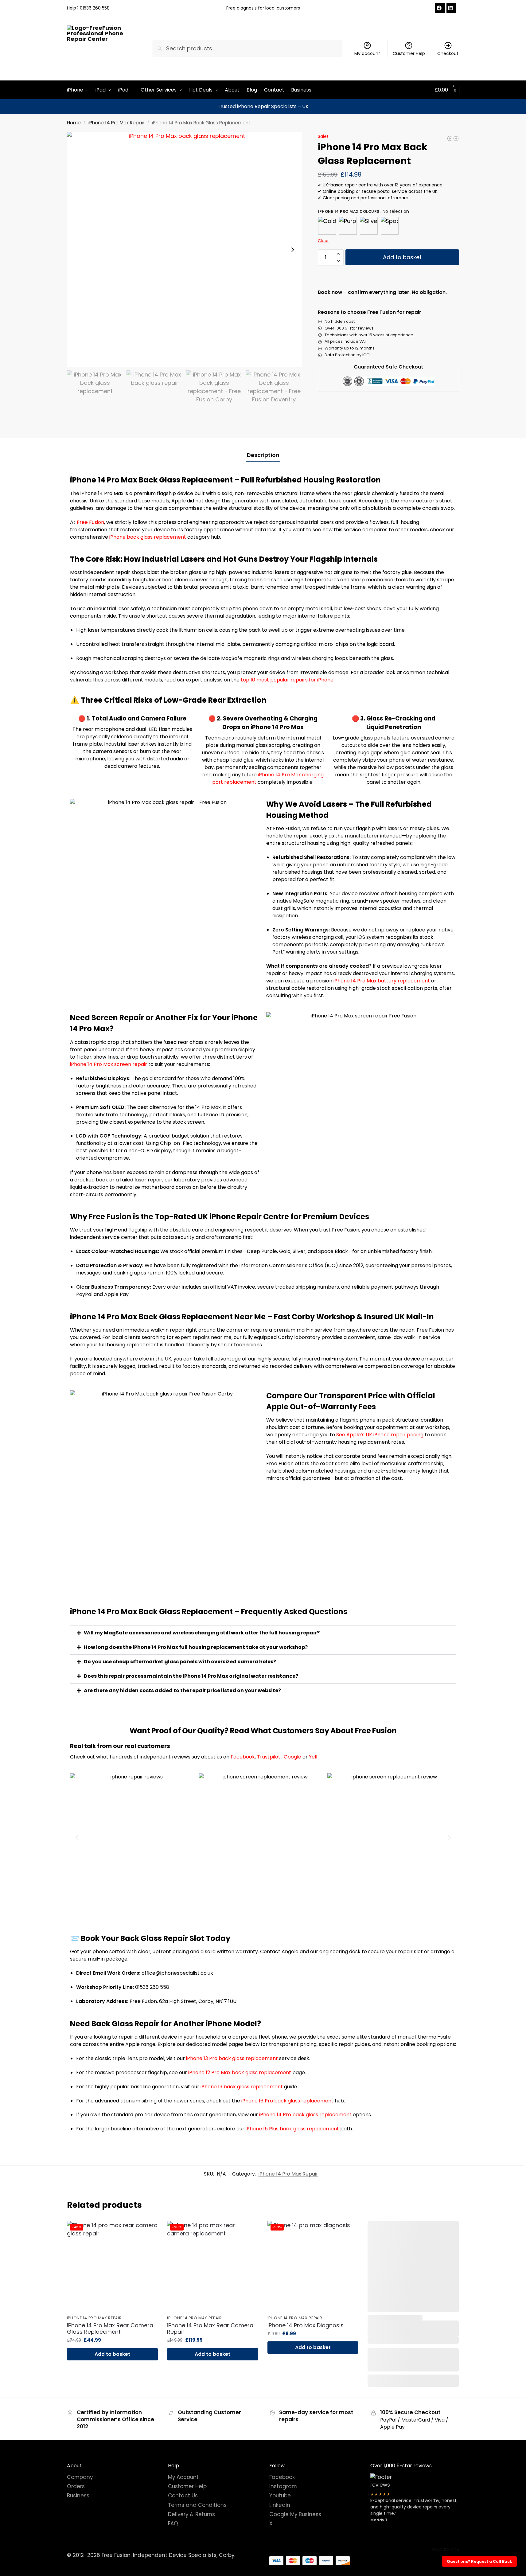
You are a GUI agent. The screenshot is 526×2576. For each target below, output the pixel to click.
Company (80, 2477)
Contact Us (183, 2496)
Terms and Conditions (197, 2505)
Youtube (280, 2496)
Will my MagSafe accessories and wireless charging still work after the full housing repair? (202, 1633)
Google (292, 1757)
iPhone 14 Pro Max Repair (116, 123)
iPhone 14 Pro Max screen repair (109, 1064)
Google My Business (295, 2514)
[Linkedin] (451, 8)
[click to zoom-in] (185, 250)
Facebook (243, 1757)
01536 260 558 (95, 8)
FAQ (173, 2523)
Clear (323, 241)
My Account (183, 2477)
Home (74, 123)
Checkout (448, 53)
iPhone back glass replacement (148, 537)
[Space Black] (390, 226)
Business (78, 2496)
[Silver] (369, 226)
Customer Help (409, 53)
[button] (447, 90)
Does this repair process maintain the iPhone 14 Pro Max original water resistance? (191, 1676)
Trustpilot (269, 1757)
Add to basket (402, 257)
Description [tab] (263, 455)
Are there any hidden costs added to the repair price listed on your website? (182, 1690)
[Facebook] (440, 8)
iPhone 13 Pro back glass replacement (232, 2058)
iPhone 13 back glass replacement (242, 2087)
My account (367, 53)
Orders (76, 2486)
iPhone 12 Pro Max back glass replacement (239, 2073)
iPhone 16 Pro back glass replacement (287, 2101)
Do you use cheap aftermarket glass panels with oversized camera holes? (180, 1662)
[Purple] (348, 226)
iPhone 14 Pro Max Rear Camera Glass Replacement (110, 2329)
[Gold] (327, 226)
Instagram (283, 2486)
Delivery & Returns (191, 2514)
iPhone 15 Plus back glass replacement (292, 2129)
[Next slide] (293, 250)
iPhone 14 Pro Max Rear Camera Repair (210, 2329)
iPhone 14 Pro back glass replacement (305, 2115)
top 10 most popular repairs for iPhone (287, 680)
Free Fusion (90, 522)
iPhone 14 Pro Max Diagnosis (306, 2325)
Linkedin (280, 2505)
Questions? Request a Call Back (479, 2561)
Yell (313, 1757)
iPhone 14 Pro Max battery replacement (382, 981)
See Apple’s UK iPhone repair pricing (380, 1435)
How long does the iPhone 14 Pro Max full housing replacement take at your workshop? (196, 1647)
